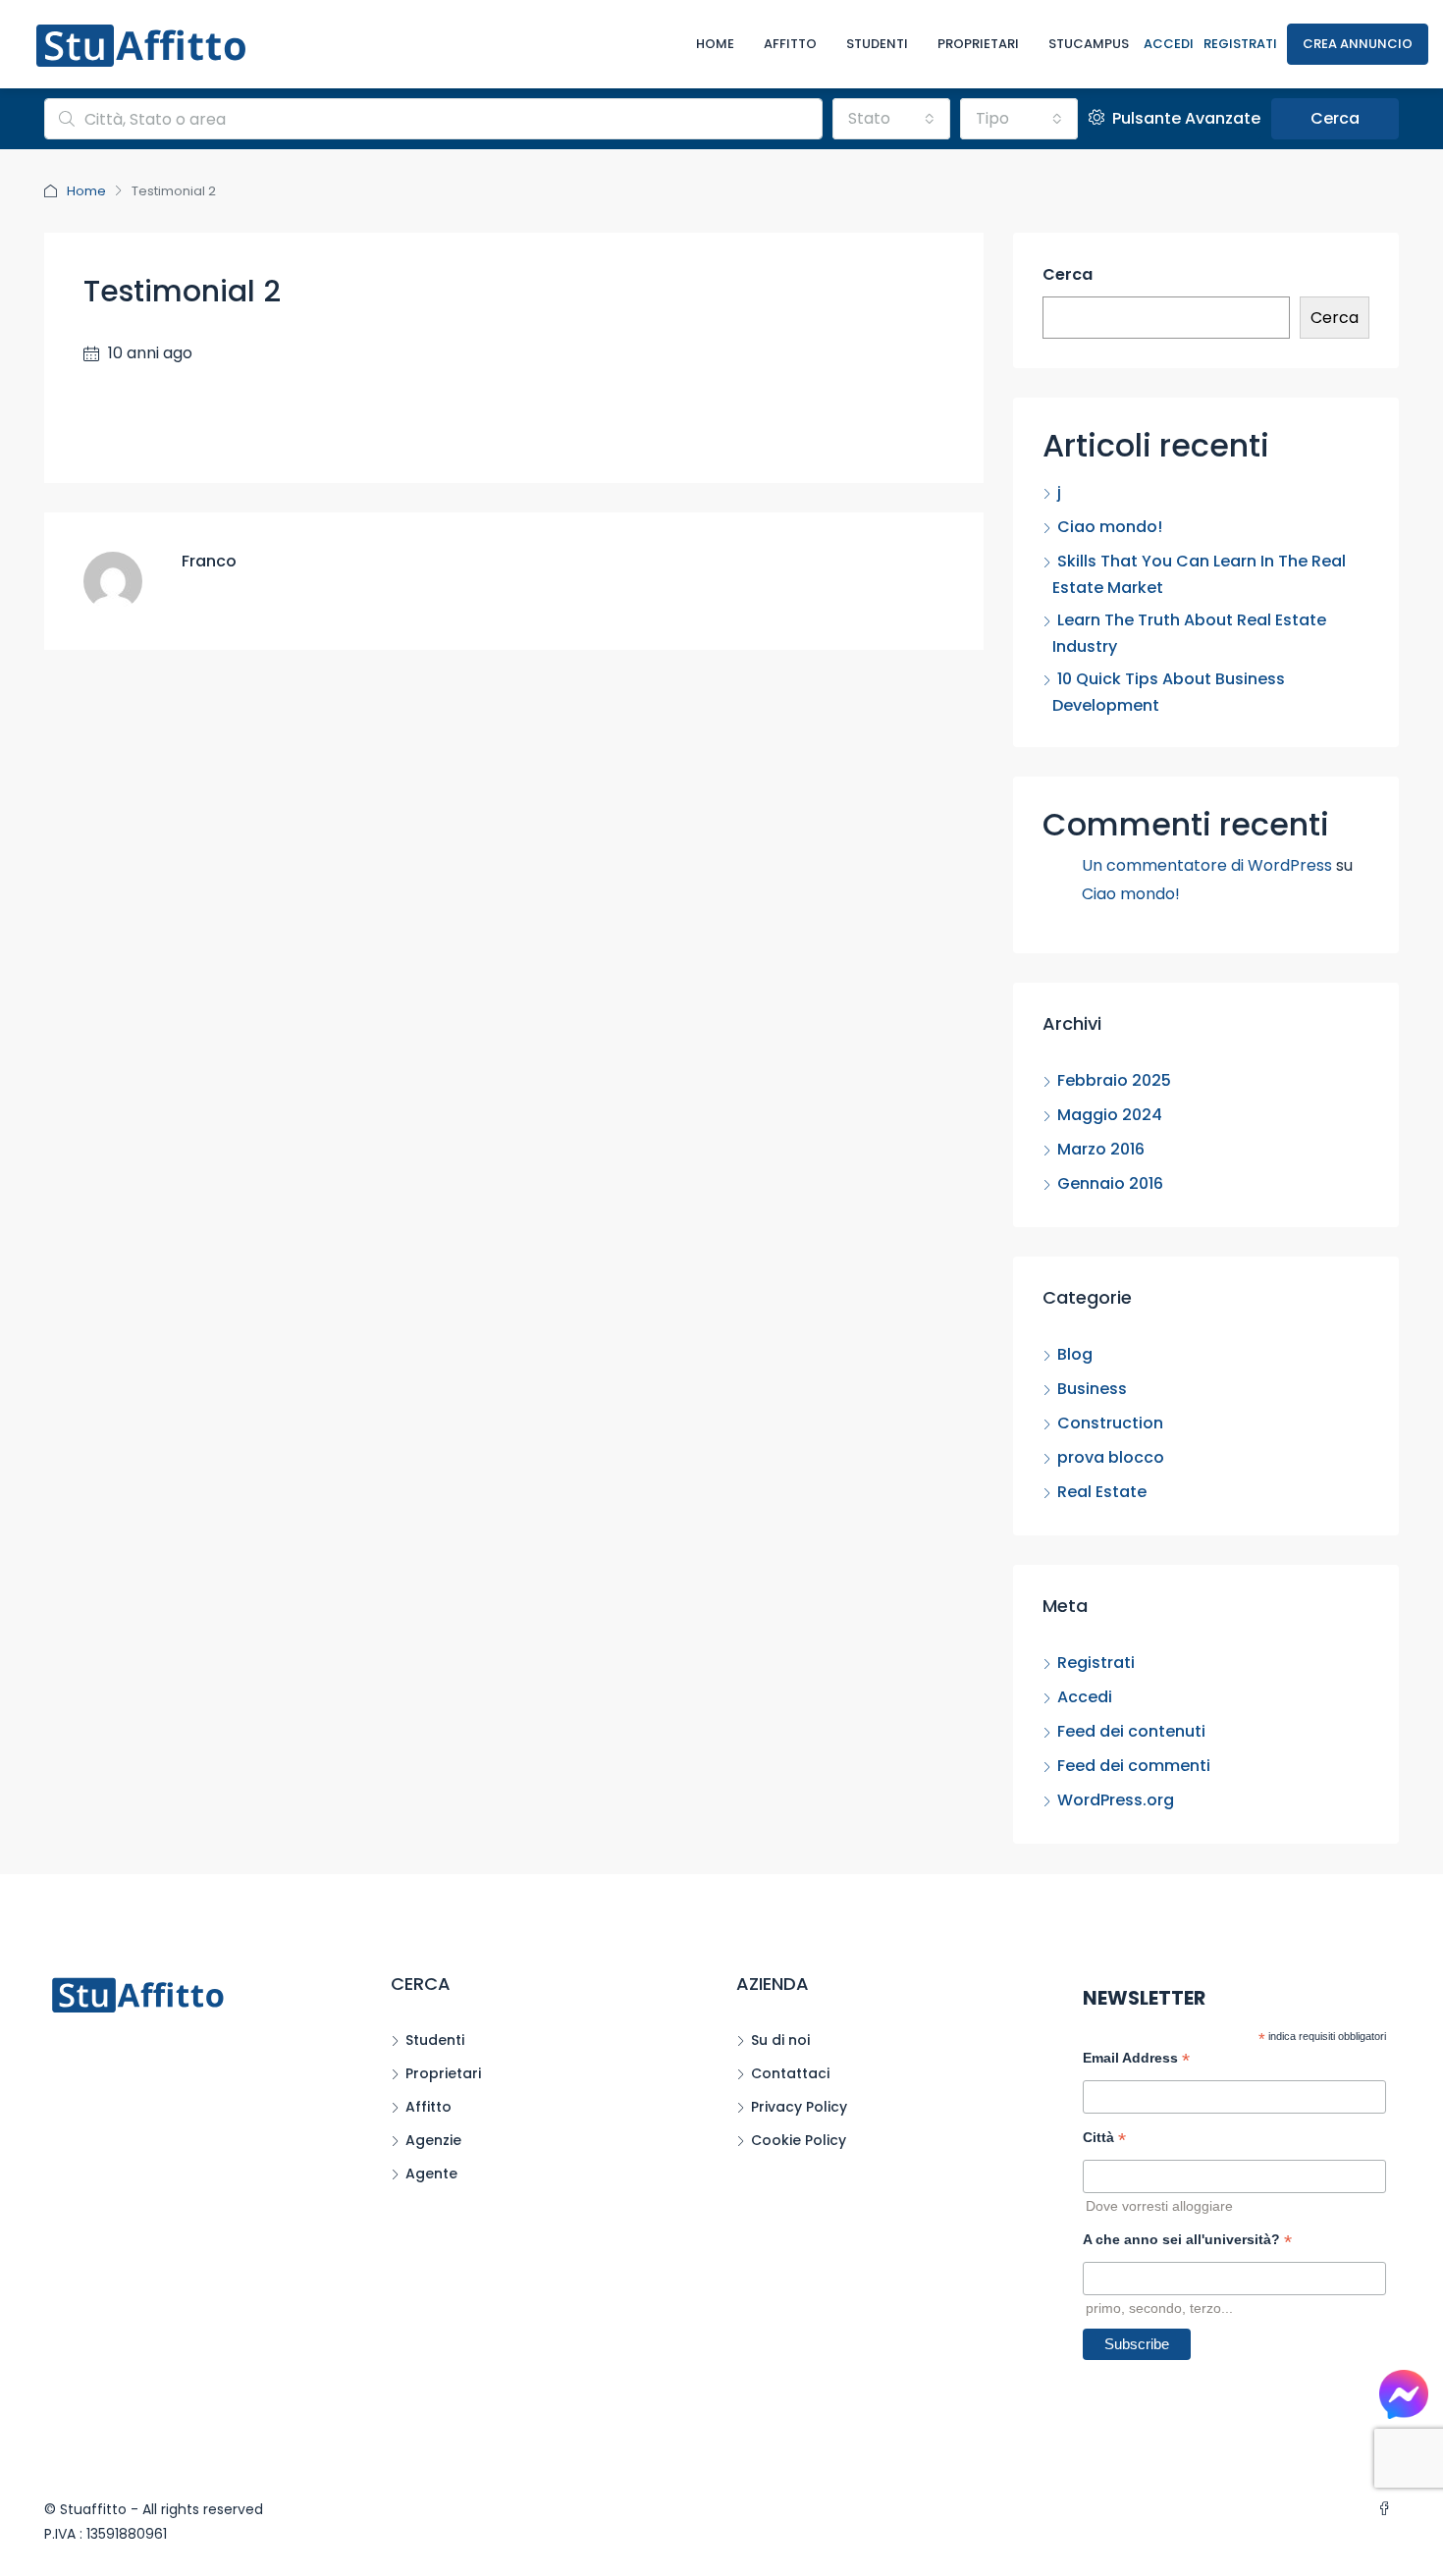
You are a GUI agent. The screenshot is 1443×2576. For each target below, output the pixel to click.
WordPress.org (1116, 1800)
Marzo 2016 (1101, 1149)
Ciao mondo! (1110, 527)
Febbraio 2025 (1114, 1080)
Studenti (877, 44)
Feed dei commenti (1134, 1766)
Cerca (1335, 118)
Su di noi (780, 2040)
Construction (1110, 1423)
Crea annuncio (1358, 44)
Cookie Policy (799, 2140)
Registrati (1240, 44)
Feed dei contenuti (1131, 1731)
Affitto (790, 44)
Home (715, 44)
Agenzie (433, 2140)
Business (1092, 1389)
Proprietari (978, 44)
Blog (1075, 1354)
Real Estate (1102, 1492)
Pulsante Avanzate (1184, 118)
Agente (431, 2173)
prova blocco (1111, 1457)
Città (1104, 2140)
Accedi (1169, 44)
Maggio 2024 (1110, 1115)
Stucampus (1089, 44)
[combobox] (891, 119)
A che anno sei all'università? (1187, 2242)
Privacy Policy (799, 2107)
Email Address (1136, 2060)
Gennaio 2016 (1110, 1183)
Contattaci (790, 2073)
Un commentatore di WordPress (1207, 865)
